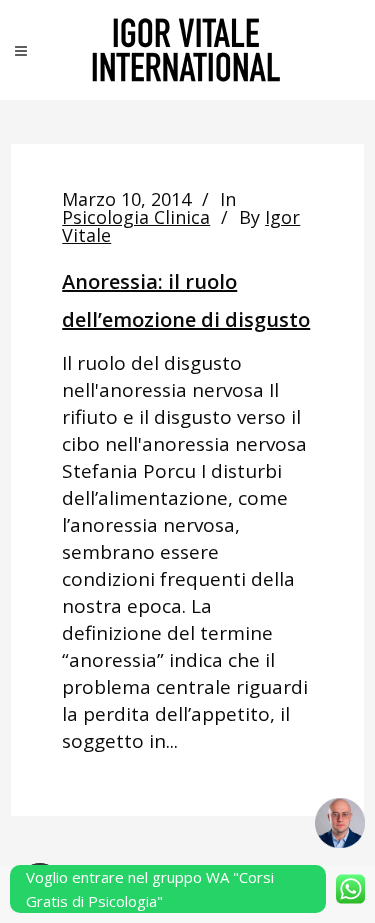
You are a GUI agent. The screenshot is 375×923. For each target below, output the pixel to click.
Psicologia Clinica (136, 217)
